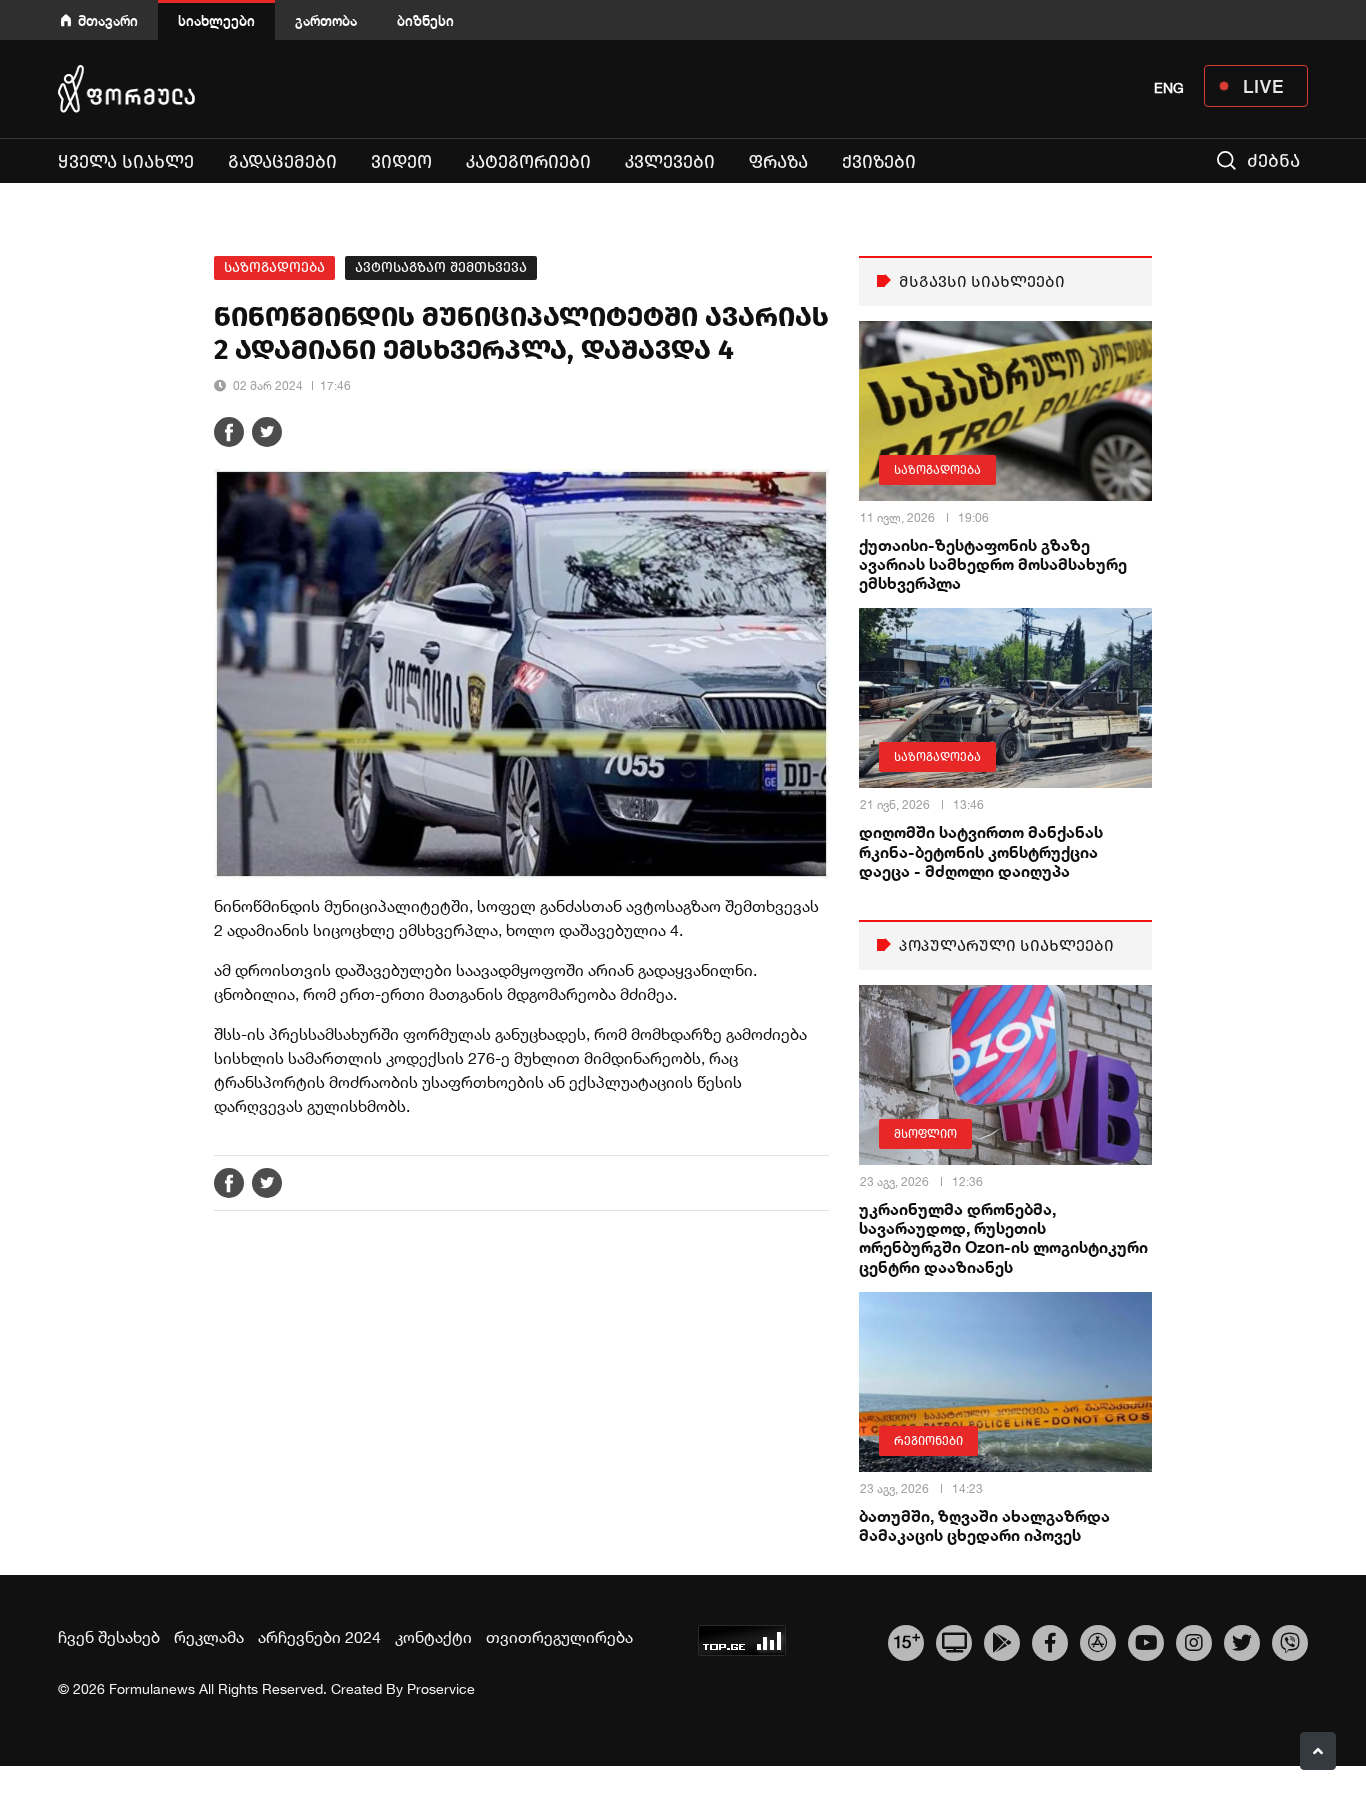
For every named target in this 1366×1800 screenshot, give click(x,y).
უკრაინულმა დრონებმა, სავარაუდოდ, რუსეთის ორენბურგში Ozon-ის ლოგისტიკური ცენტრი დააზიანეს (1003, 1237)
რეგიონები (928, 1441)
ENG (1169, 88)
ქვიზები (879, 162)
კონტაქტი (433, 1637)
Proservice (441, 1689)
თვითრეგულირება (559, 1637)
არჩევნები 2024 (319, 1637)
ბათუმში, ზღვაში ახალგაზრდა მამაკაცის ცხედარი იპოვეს (984, 1525)
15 (906, 1640)
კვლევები (670, 162)
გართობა (326, 20)
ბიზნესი (425, 20)
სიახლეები (216, 20)
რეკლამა (209, 1637)
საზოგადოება (274, 267)
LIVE (1263, 86)
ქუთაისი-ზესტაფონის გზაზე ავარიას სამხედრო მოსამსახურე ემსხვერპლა (993, 563)
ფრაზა (778, 162)
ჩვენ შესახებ (109, 1637)
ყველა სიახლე (126, 162)
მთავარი (108, 20)
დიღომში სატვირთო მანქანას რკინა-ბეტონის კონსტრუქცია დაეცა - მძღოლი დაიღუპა (981, 850)
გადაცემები (282, 162)
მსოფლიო (925, 1134)
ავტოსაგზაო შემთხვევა (441, 267)
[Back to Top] (1318, 1751)
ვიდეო (401, 162)
